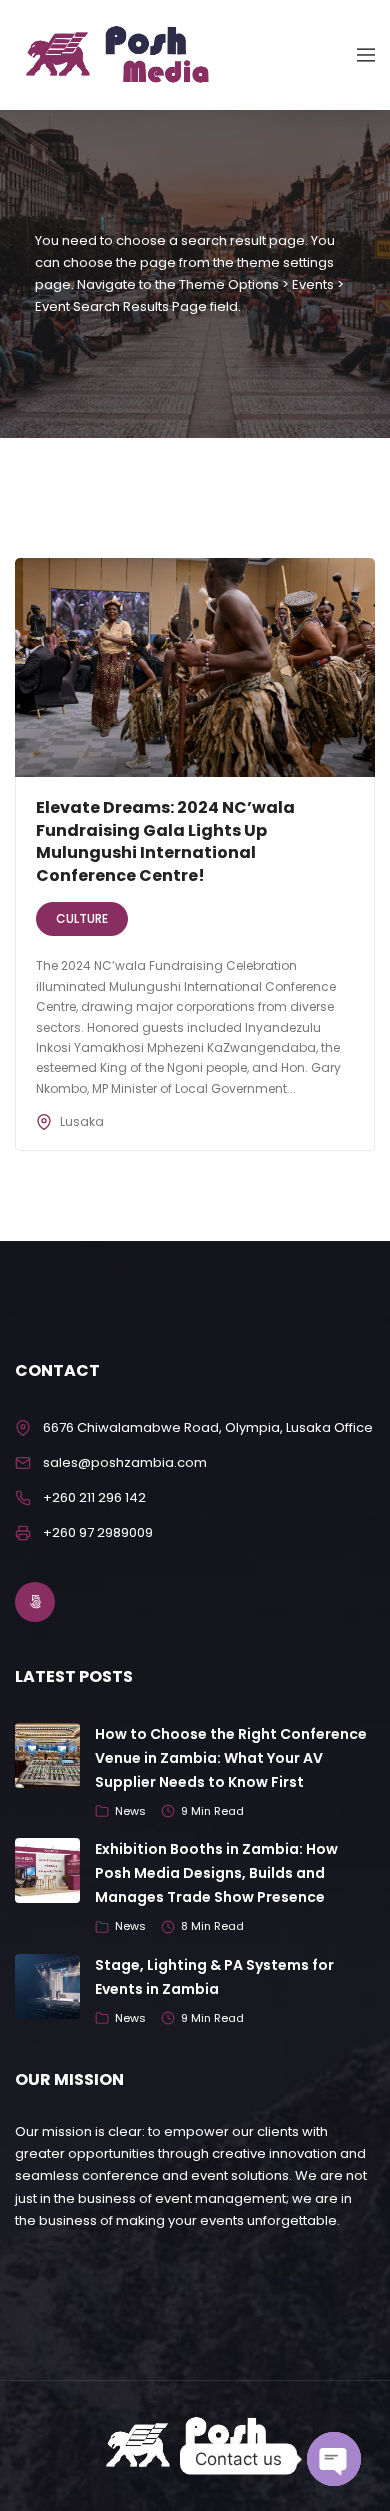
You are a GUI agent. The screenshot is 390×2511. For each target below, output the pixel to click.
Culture (82, 918)
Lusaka (82, 1121)
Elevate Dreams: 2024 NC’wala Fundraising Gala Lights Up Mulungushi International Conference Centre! (165, 841)
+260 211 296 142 (94, 1497)
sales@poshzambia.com (125, 1462)
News (130, 1811)
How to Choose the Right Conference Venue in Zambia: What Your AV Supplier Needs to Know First (231, 1758)
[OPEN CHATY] (334, 2459)
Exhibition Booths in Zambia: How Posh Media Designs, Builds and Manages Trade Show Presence (216, 1873)
